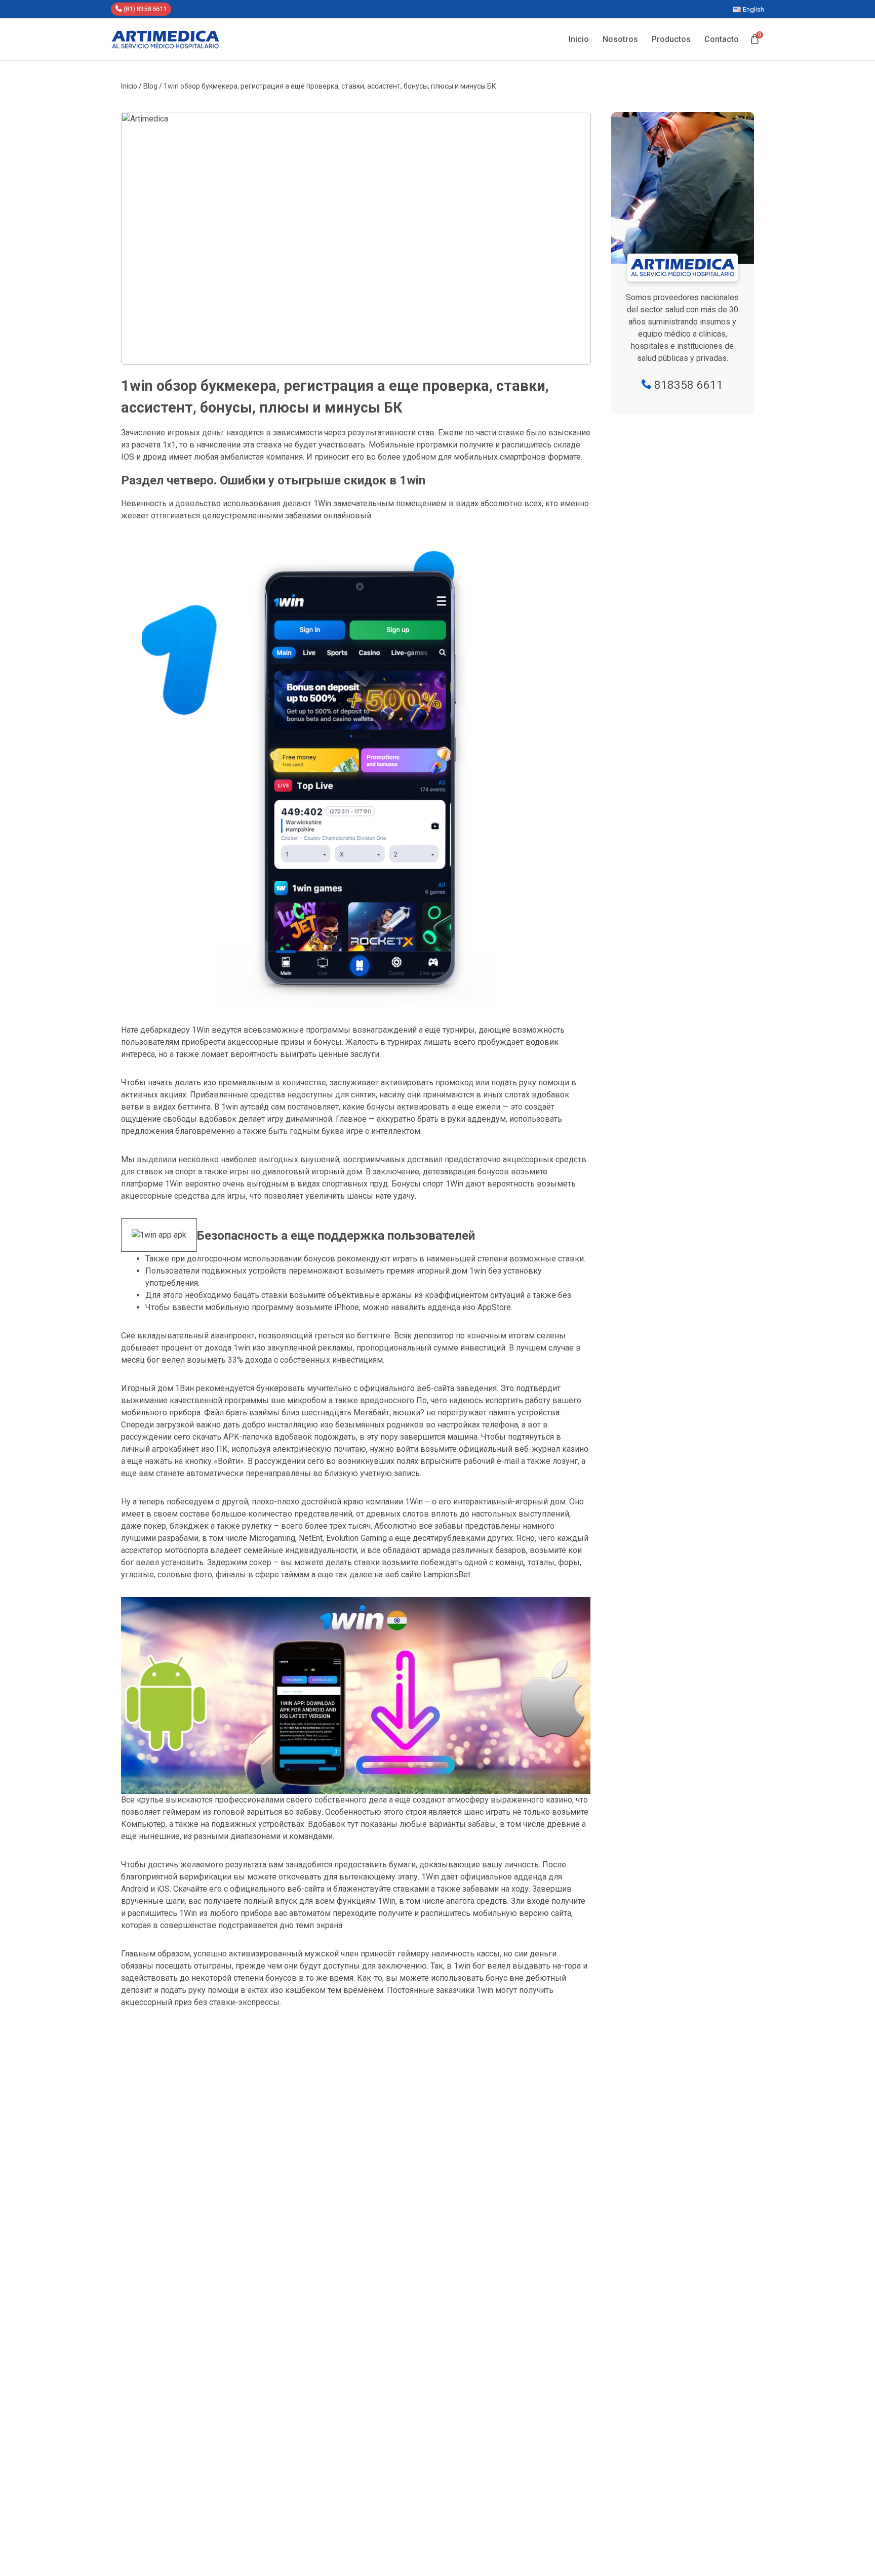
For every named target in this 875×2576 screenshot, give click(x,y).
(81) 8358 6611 (144, 9)
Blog (150, 86)
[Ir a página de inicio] (165, 39)
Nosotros (620, 39)
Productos (671, 39)
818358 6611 (687, 385)
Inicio (579, 39)
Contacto (722, 39)
